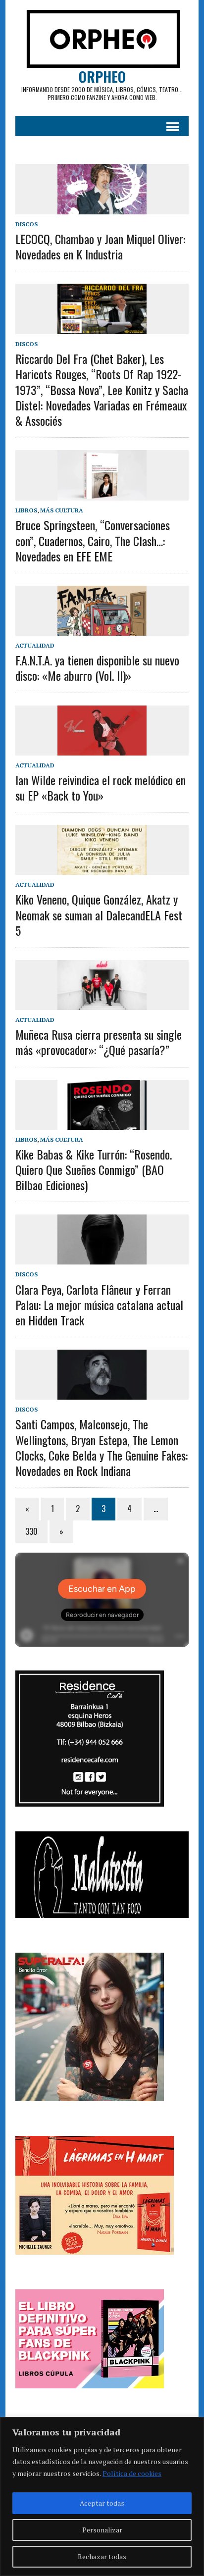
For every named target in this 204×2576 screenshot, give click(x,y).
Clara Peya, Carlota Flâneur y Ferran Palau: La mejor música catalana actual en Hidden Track (99, 1305)
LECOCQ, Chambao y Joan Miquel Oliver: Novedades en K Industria (100, 246)
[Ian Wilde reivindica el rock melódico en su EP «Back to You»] (102, 749)
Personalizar (102, 2530)
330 (31, 1531)
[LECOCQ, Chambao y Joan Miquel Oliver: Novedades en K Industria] (102, 207)
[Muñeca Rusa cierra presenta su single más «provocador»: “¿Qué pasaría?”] (102, 1003)
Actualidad (35, 645)
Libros (26, 510)
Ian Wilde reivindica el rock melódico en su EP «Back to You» (101, 787)
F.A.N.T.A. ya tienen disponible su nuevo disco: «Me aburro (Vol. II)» (97, 668)
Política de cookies (132, 2473)
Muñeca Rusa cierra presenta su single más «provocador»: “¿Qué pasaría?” (99, 1042)
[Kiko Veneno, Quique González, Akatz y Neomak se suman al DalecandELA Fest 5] (102, 868)
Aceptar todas (102, 2503)
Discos (26, 224)
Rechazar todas (102, 2556)
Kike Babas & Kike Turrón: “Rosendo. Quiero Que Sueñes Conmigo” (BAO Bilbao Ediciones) (94, 1169)
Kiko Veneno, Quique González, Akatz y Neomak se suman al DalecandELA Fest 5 (99, 914)
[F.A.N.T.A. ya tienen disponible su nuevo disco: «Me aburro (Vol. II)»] (102, 629)
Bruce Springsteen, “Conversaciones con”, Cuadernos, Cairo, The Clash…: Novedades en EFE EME (93, 540)
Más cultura (62, 510)
